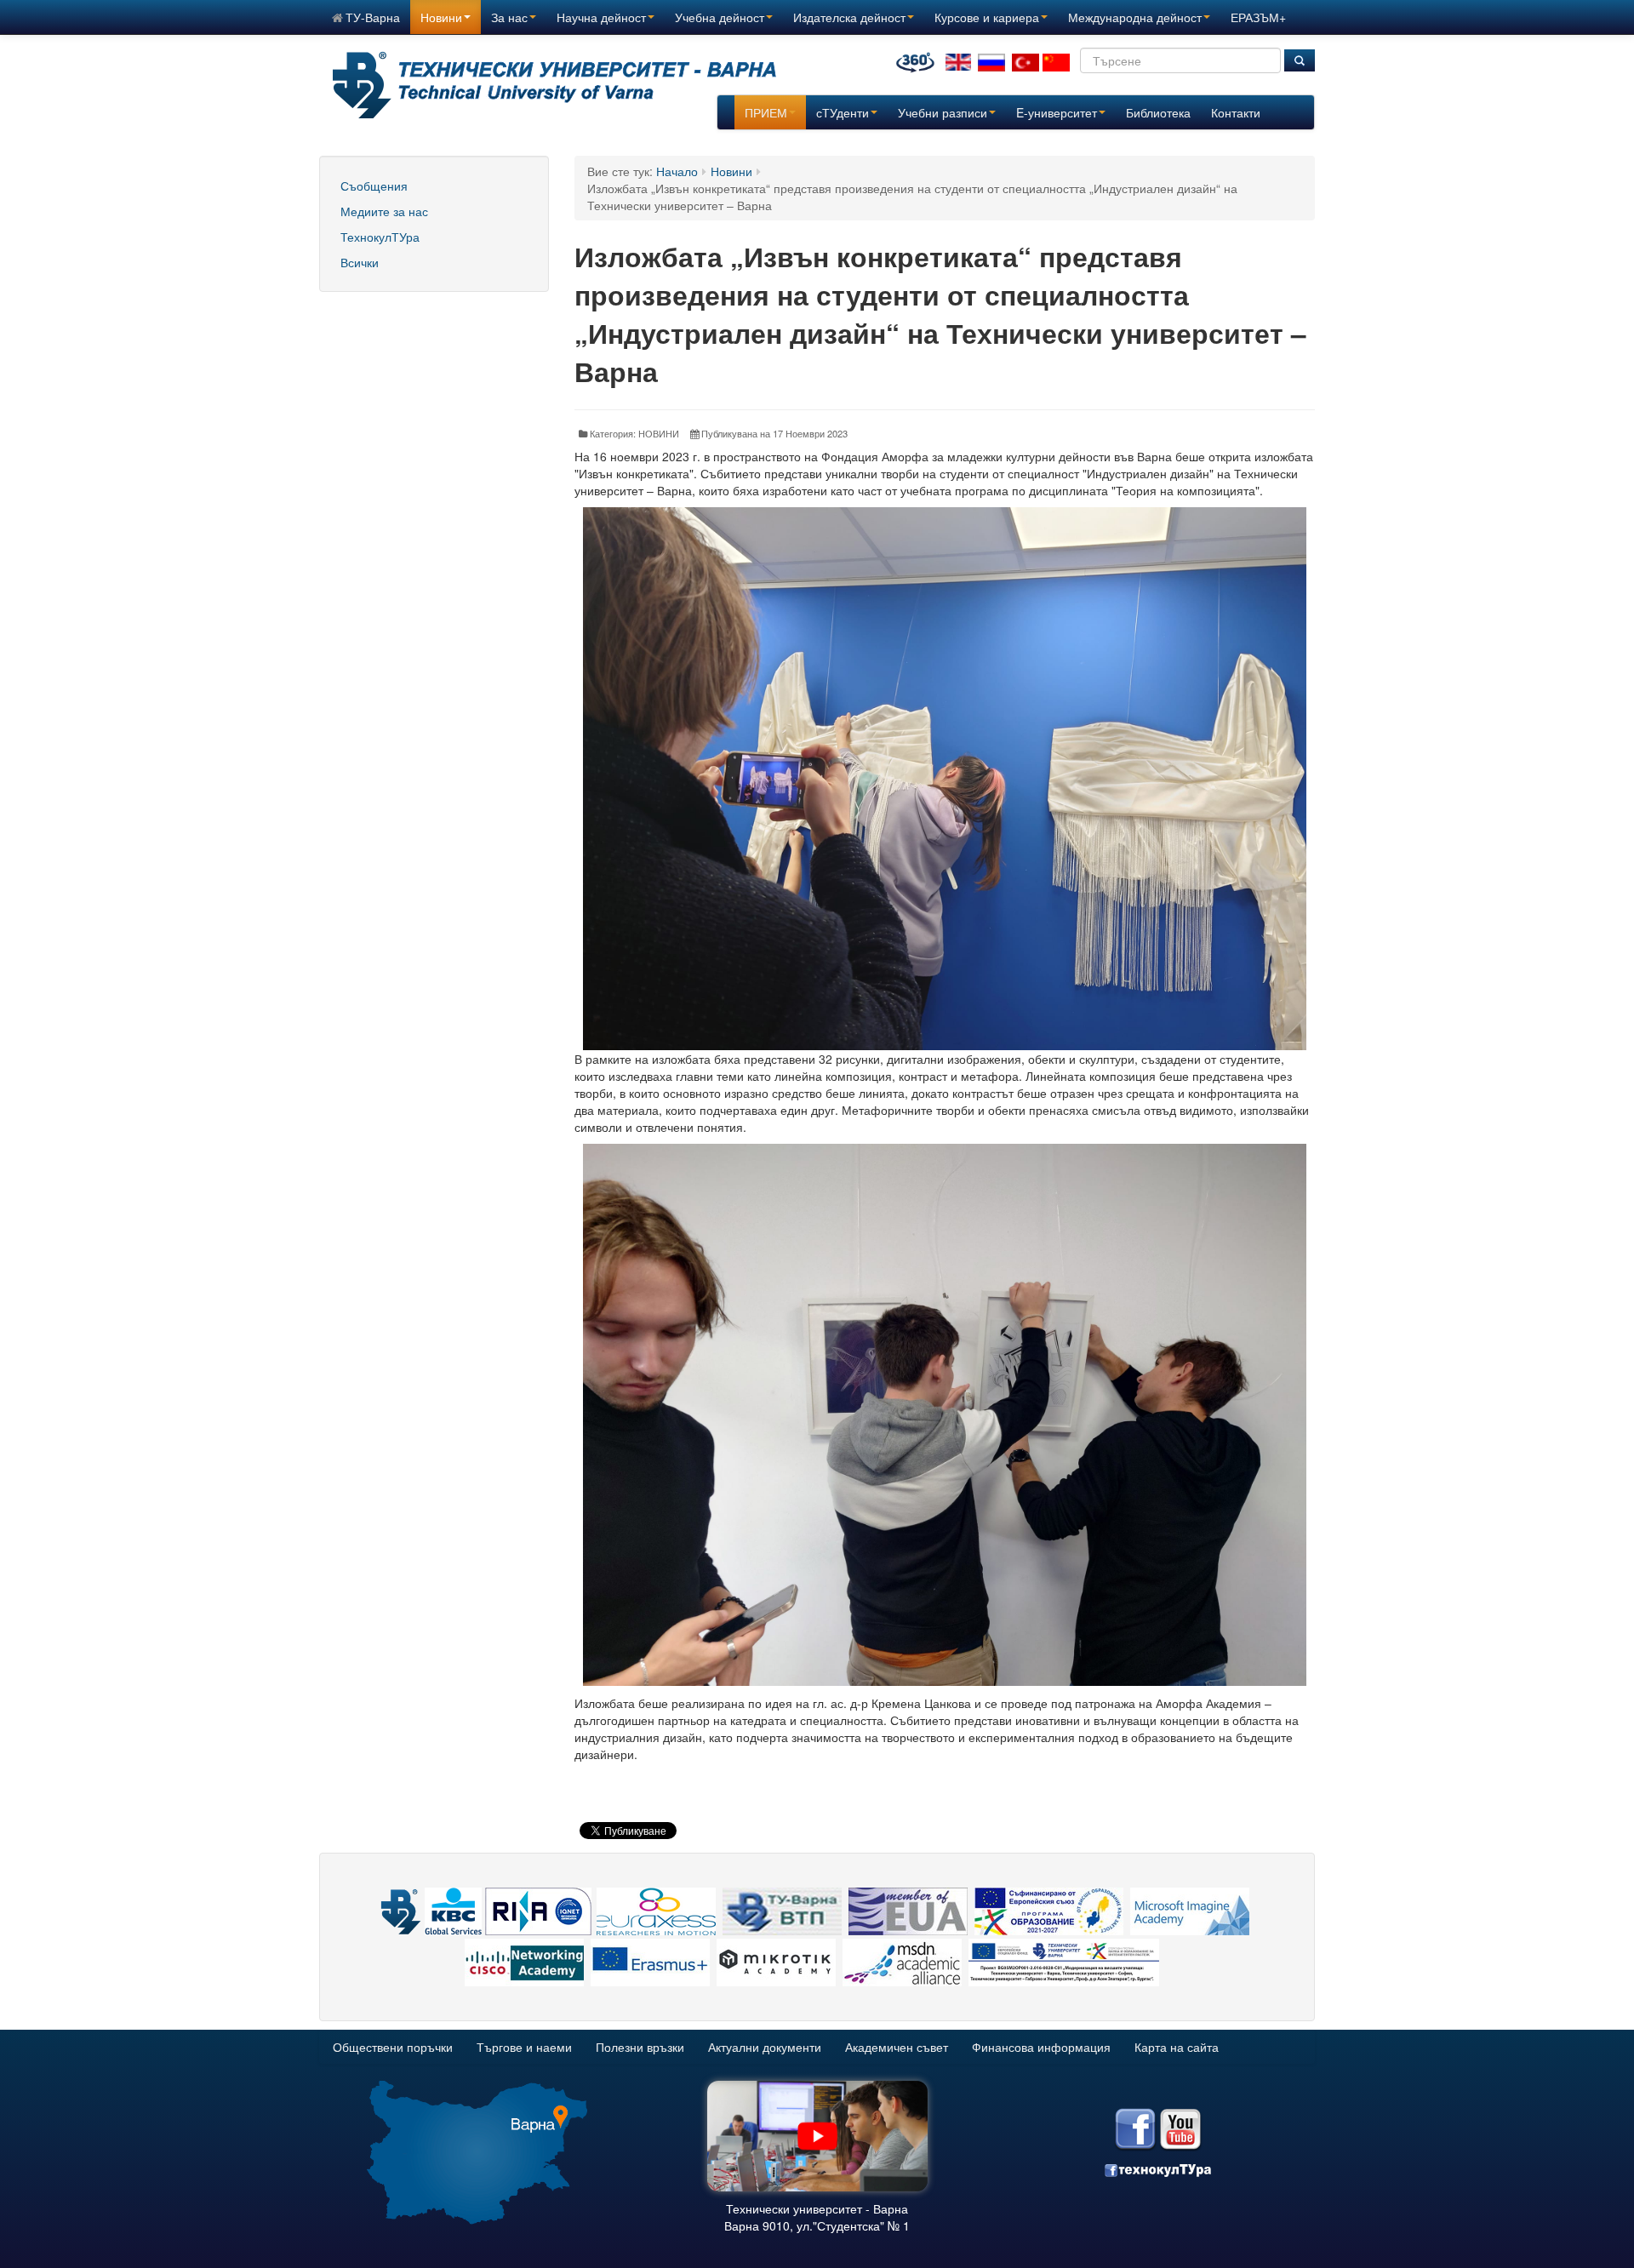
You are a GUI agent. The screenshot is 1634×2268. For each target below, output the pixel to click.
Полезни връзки (640, 2047)
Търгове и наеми (524, 2047)
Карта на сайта (1177, 2047)
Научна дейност (601, 17)
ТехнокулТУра (380, 237)
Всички (360, 262)
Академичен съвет (897, 2047)
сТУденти (843, 112)
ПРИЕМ (766, 112)
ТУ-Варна (373, 17)
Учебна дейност (720, 17)
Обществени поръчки (393, 2047)
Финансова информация (1041, 2047)
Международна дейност (1135, 17)
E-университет (1057, 112)
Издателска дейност (849, 17)
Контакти (1236, 112)
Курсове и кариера (987, 17)
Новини (441, 17)
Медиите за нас (384, 211)
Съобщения (374, 186)
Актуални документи (765, 2047)
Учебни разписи (943, 112)
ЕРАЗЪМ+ (1258, 17)
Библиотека (1158, 112)
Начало (677, 171)
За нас (509, 17)
